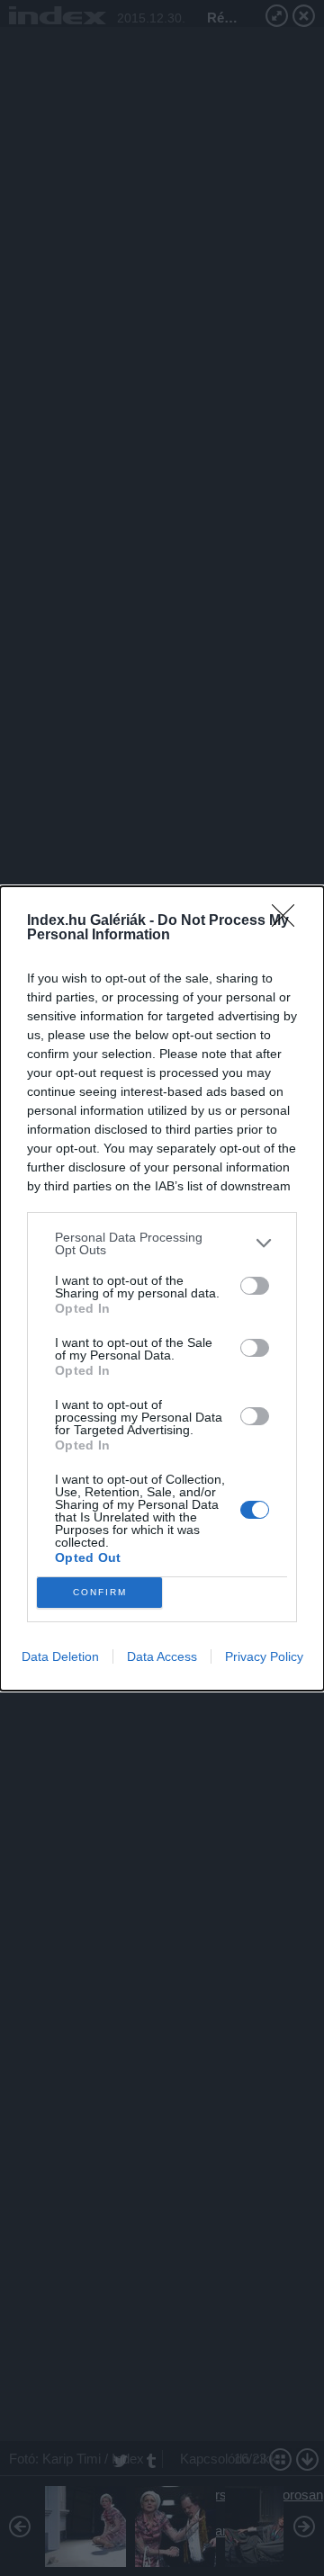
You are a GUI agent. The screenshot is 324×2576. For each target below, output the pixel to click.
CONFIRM (100, 1592)
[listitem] (162, 1243)
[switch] (255, 1286)
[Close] (289, 921)
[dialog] (162, 1288)
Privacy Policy (264, 1656)
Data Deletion (60, 1656)
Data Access (162, 1656)
